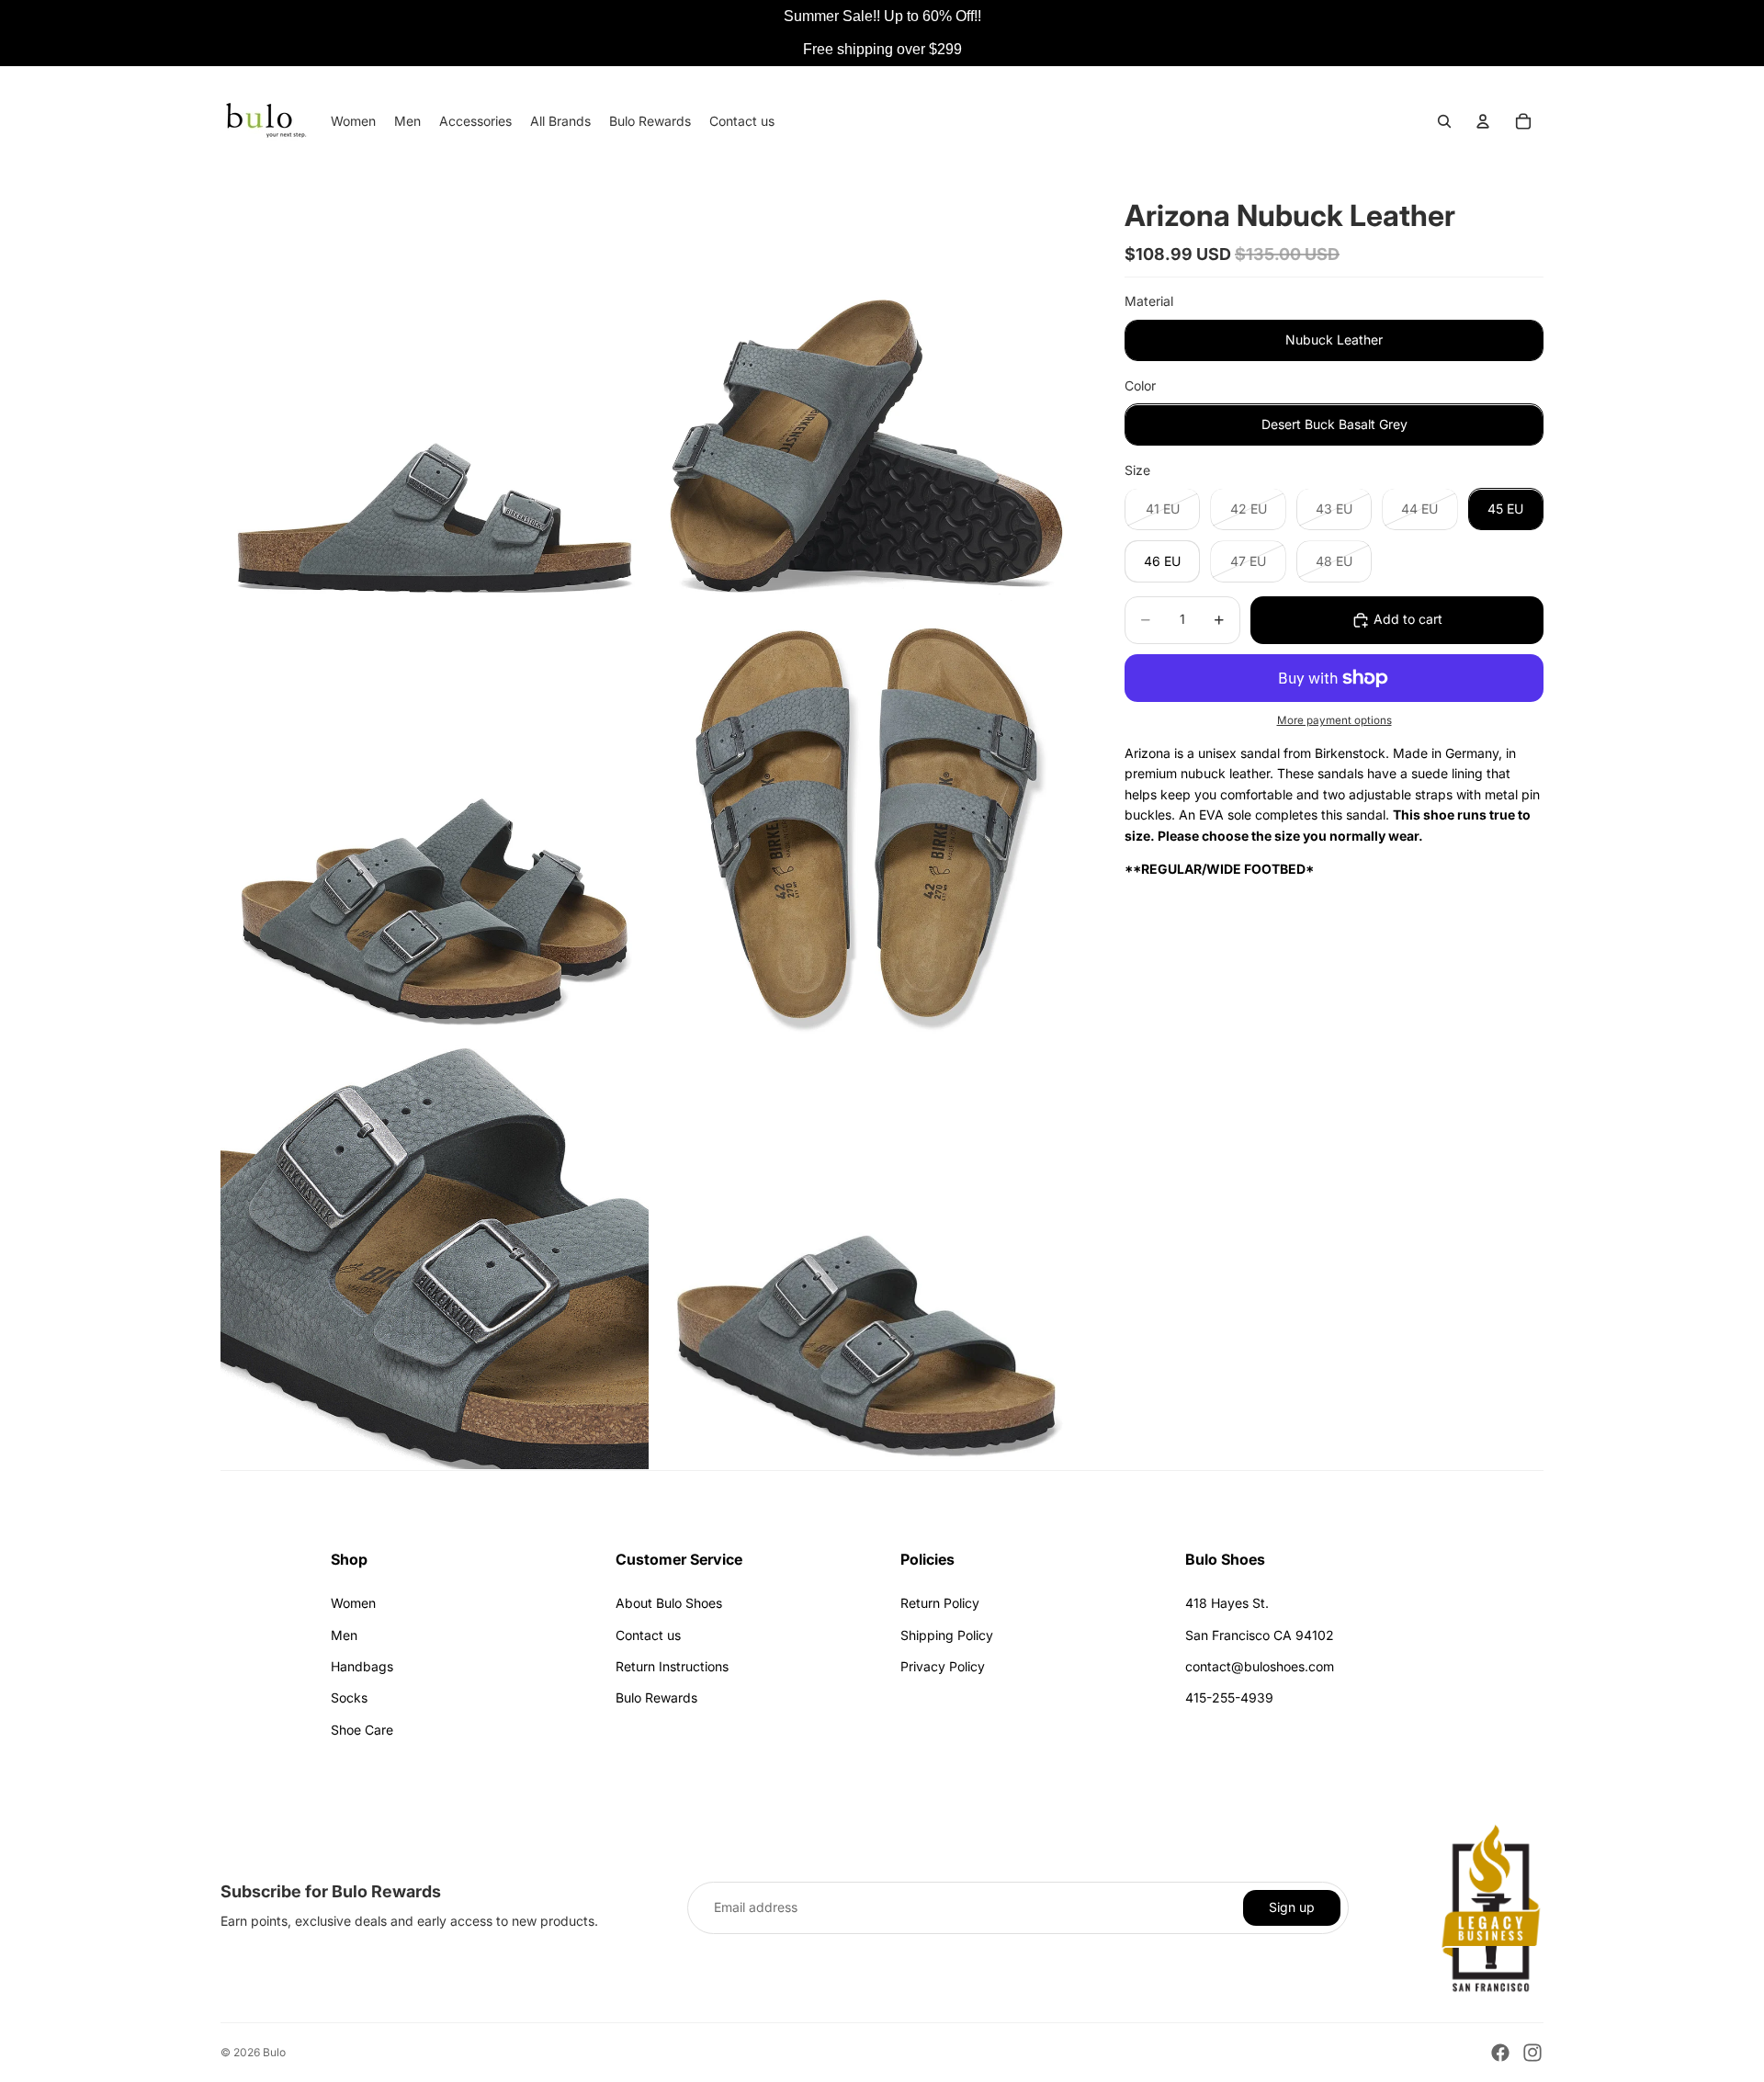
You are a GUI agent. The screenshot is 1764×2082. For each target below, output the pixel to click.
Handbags (362, 1666)
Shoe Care (362, 1730)
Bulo (274, 2052)
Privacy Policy (943, 1666)
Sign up (1292, 1907)
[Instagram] (1532, 2053)
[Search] (1444, 121)
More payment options (1334, 721)
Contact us (648, 1635)
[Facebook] (1500, 2053)
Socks (349, 1697)
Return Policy (940, 1603)
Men (344, 1635)
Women (353, 1603)
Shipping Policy (947, 1635)
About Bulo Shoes (669, 1603)
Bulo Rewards (656, 1697)
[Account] (1483, 121)
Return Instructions (672, 1666)
